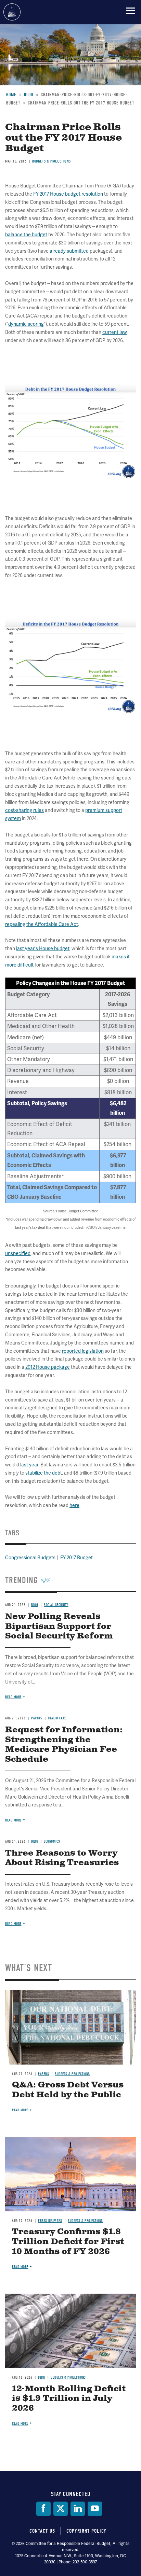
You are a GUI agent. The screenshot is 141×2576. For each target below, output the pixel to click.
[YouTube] (95, 2509)
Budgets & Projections (72, 2074)
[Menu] (131, 11)
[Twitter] (61, 2509)
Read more (13, 1924)
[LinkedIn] (78, 2509)
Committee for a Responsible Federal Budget (12, 12)
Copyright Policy (86, 2531)
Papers (43, 2074)
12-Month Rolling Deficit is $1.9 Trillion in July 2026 (69, 2399)
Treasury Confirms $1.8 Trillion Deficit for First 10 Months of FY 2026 (68, 2242)
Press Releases (50, 2221)
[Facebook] (43, 2509)
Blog (41, 2377)
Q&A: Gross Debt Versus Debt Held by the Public (68, 2090)
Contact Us (42, 2531)
